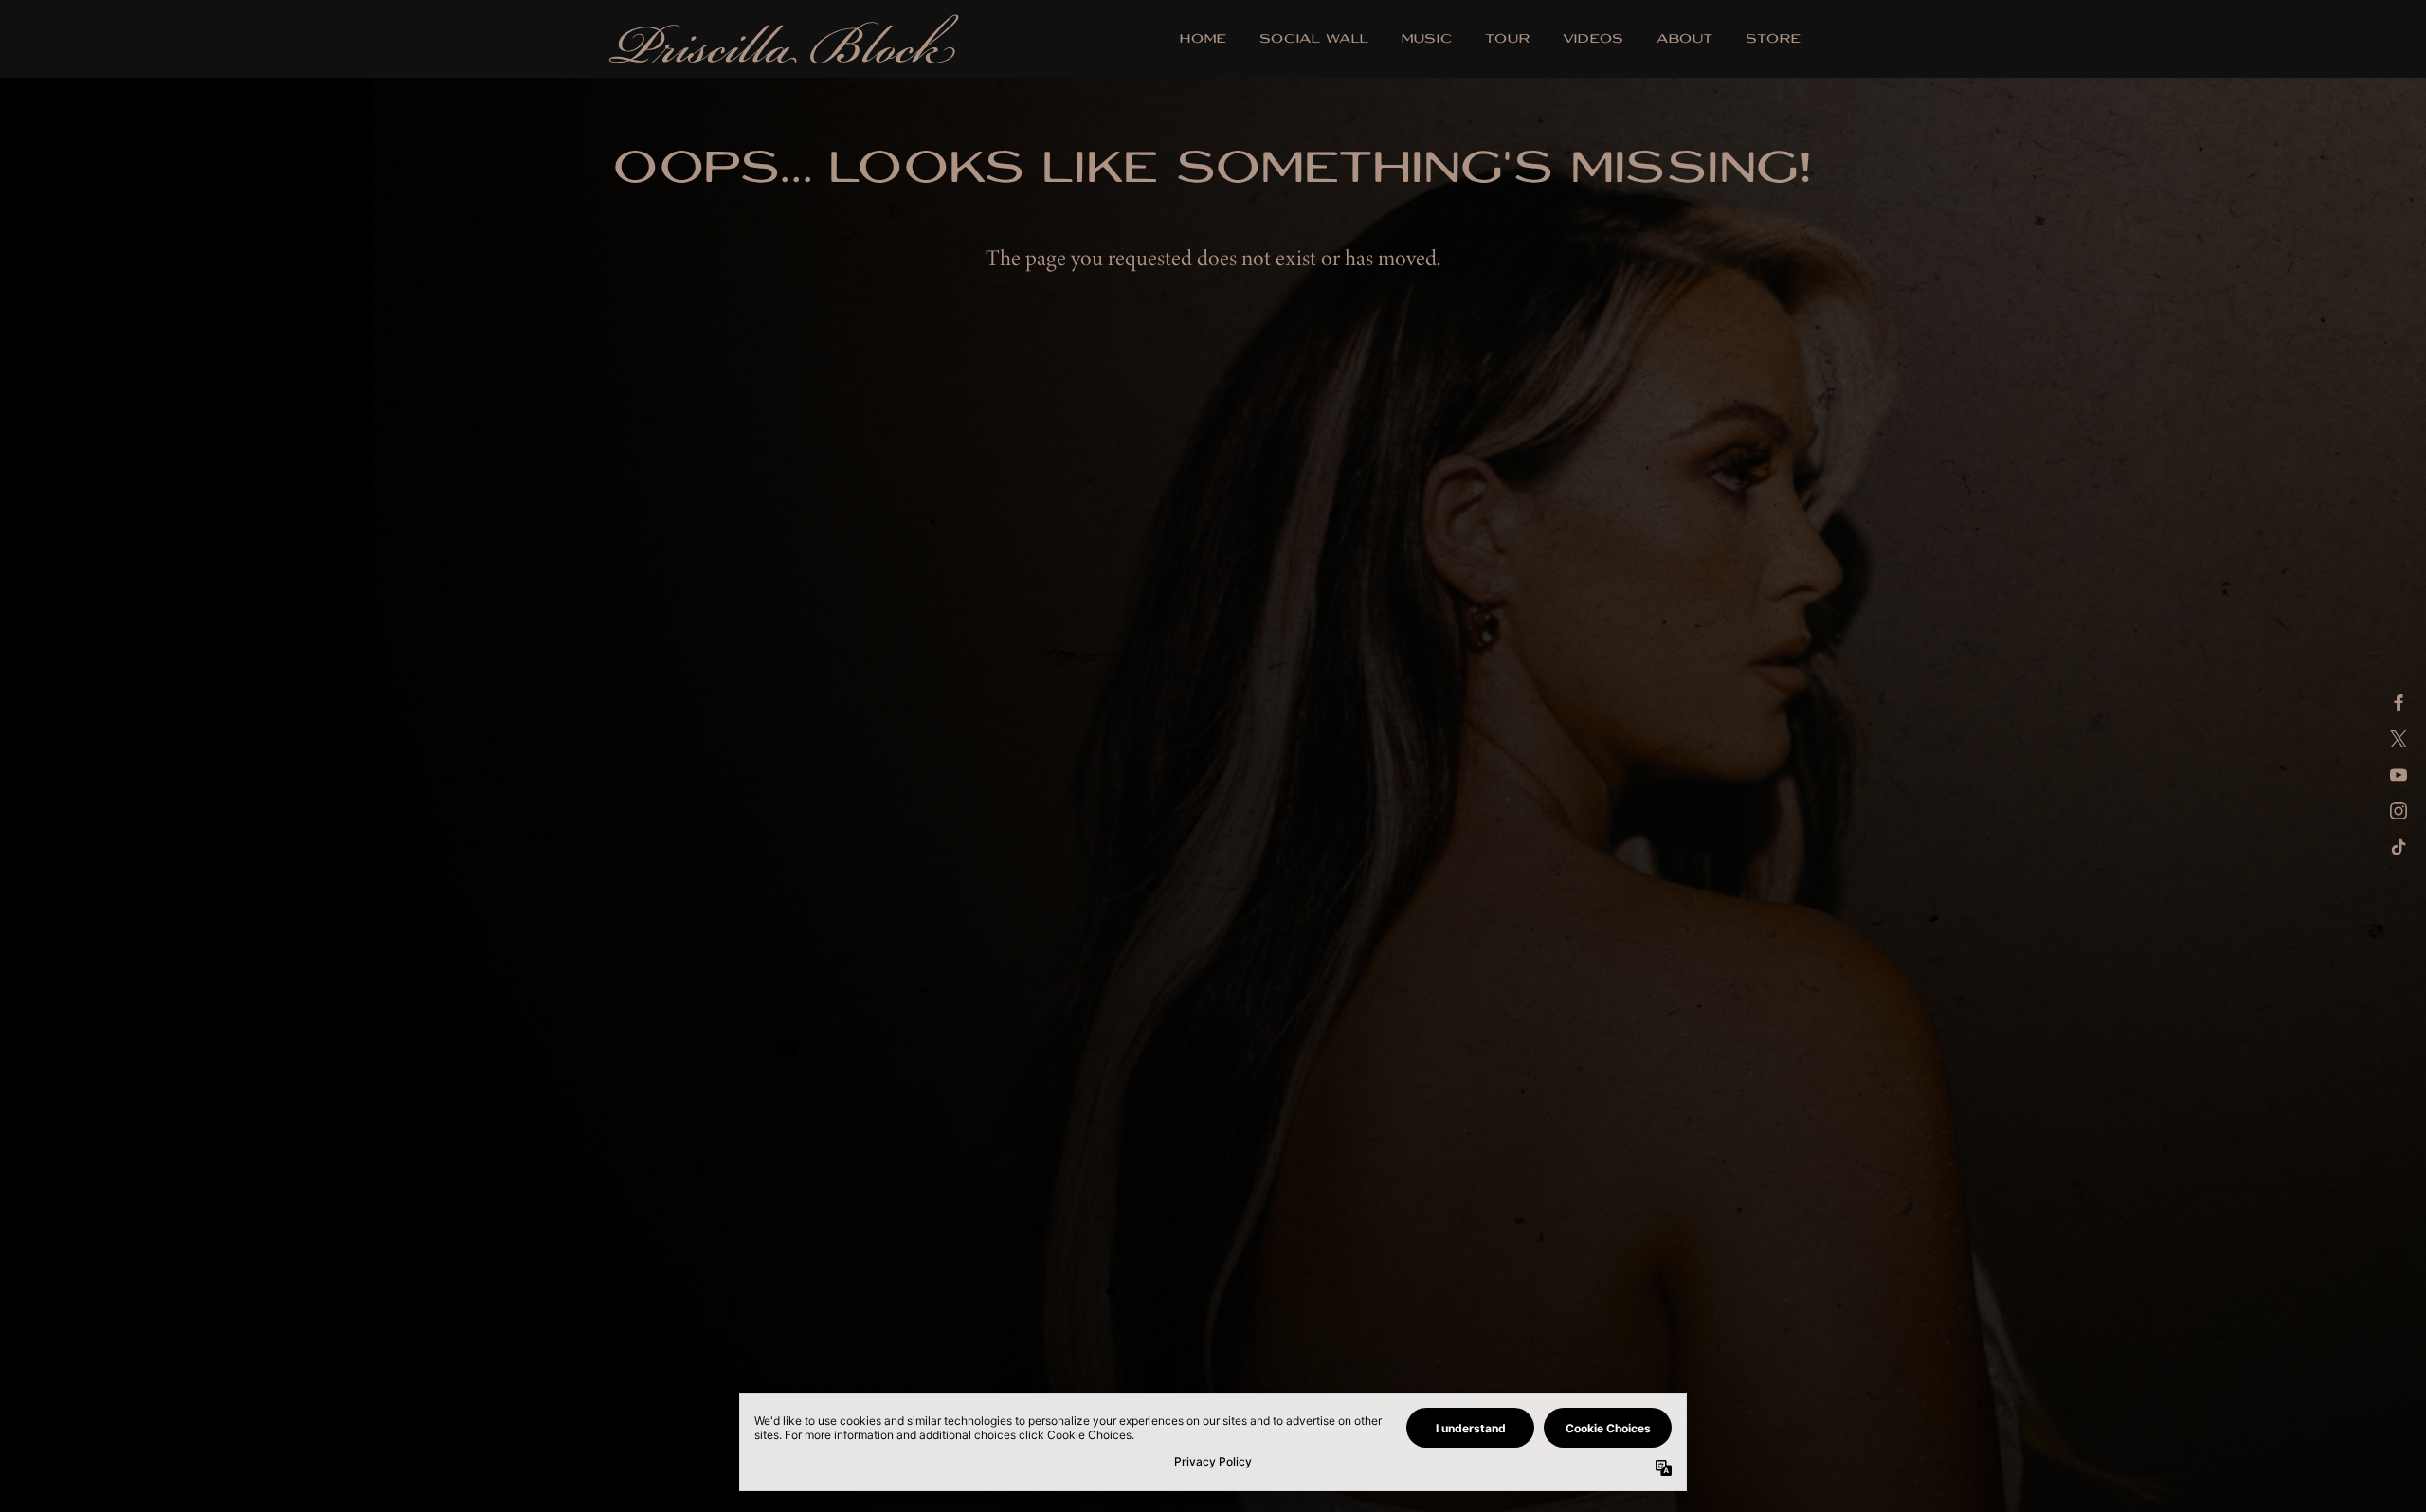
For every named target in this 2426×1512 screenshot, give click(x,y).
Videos (1593, 40)
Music (1427, 40)
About (1685, 40)
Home (1204, 40)
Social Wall (1314, 40)
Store (1774, 40)
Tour (1508, 40)
